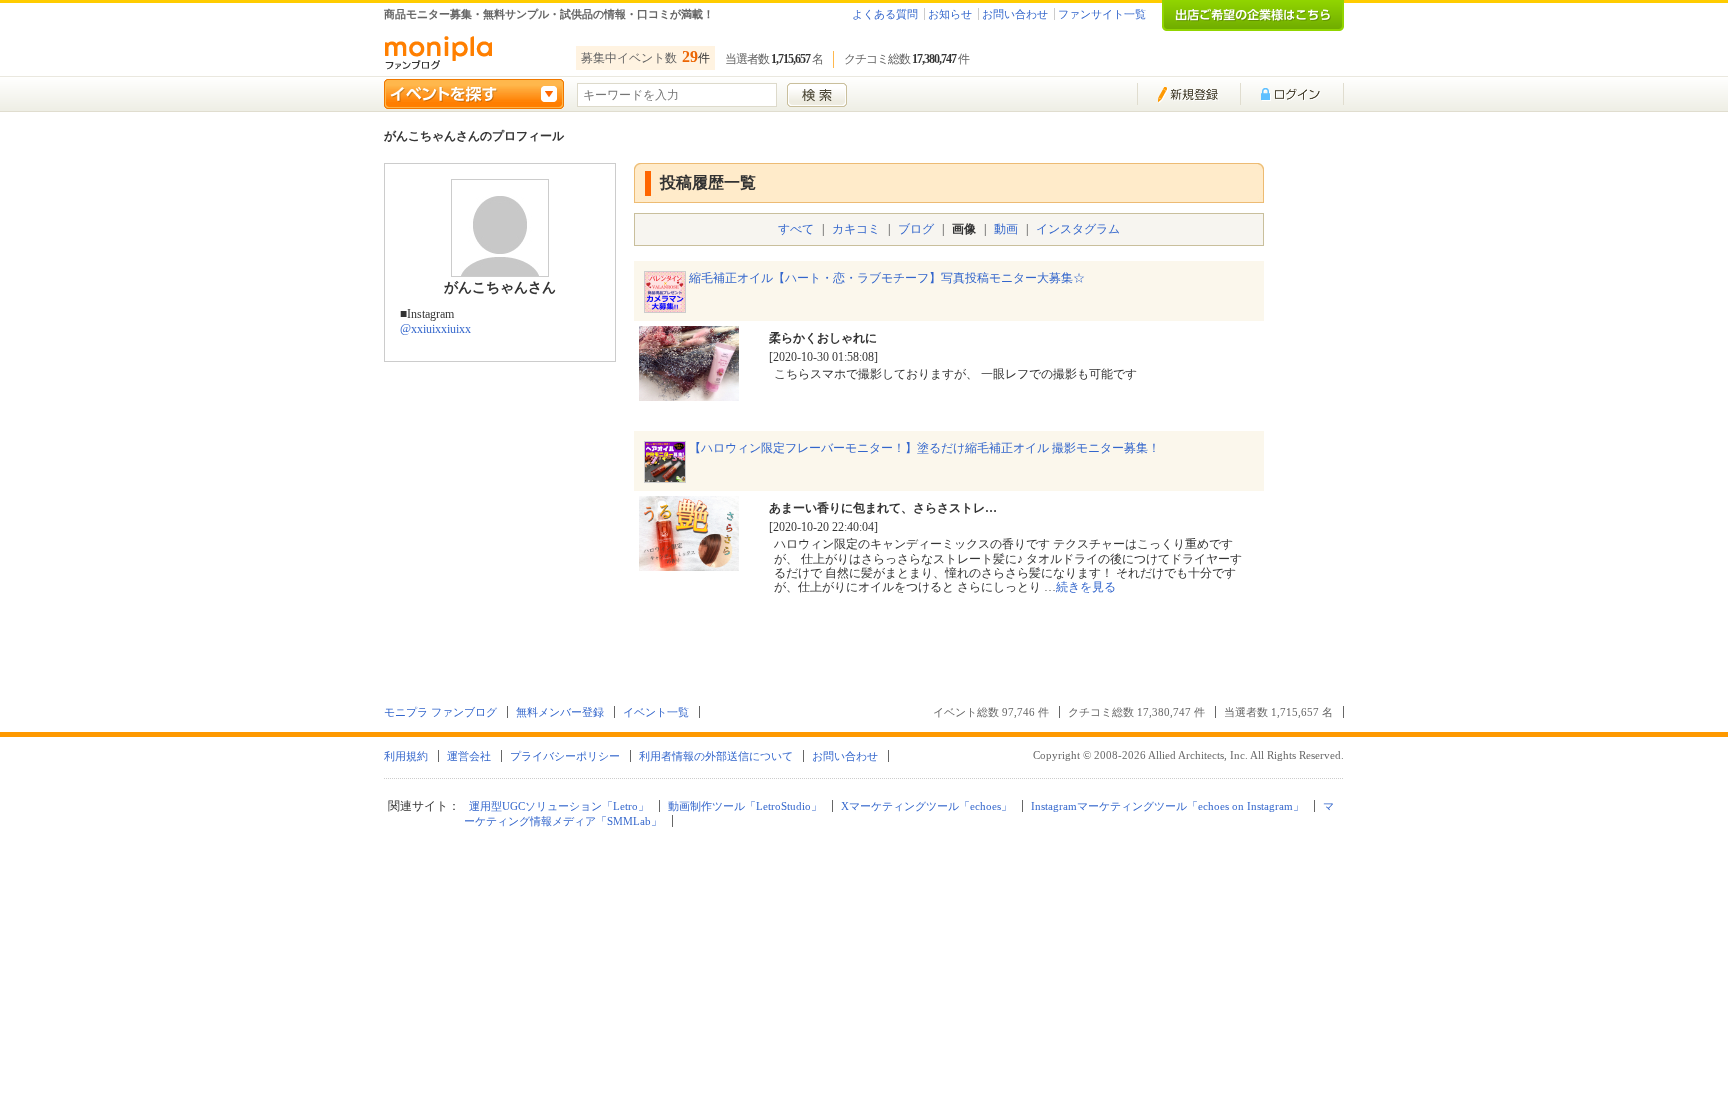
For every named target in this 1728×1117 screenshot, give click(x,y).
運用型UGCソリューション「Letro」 (559, 806)
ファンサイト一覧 (1102, 14)
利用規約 (406, 756)
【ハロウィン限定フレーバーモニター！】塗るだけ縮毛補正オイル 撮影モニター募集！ (924, 448)
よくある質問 (885, 14)
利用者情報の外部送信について (716, 756)
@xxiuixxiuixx (435, 329)
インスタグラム (1078, 229)
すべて (796, 229)
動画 (1006, 229)
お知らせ (950, 14)
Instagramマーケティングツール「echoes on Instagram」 (1167, 806)
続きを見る (1086, 587)
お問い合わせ (1015, 14)
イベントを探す (474, 94)
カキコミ (856, 229)
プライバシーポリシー (565, 756)
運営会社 (469, 756)
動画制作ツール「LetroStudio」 (745, 806)
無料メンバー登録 (560, 712)
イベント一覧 (656, 712)
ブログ (916, 229)
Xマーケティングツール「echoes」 (926, 806)
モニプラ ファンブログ (440, 712)
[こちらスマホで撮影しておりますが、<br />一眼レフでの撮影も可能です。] (689, 393)
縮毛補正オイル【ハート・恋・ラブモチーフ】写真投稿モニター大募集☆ (887, 278)
